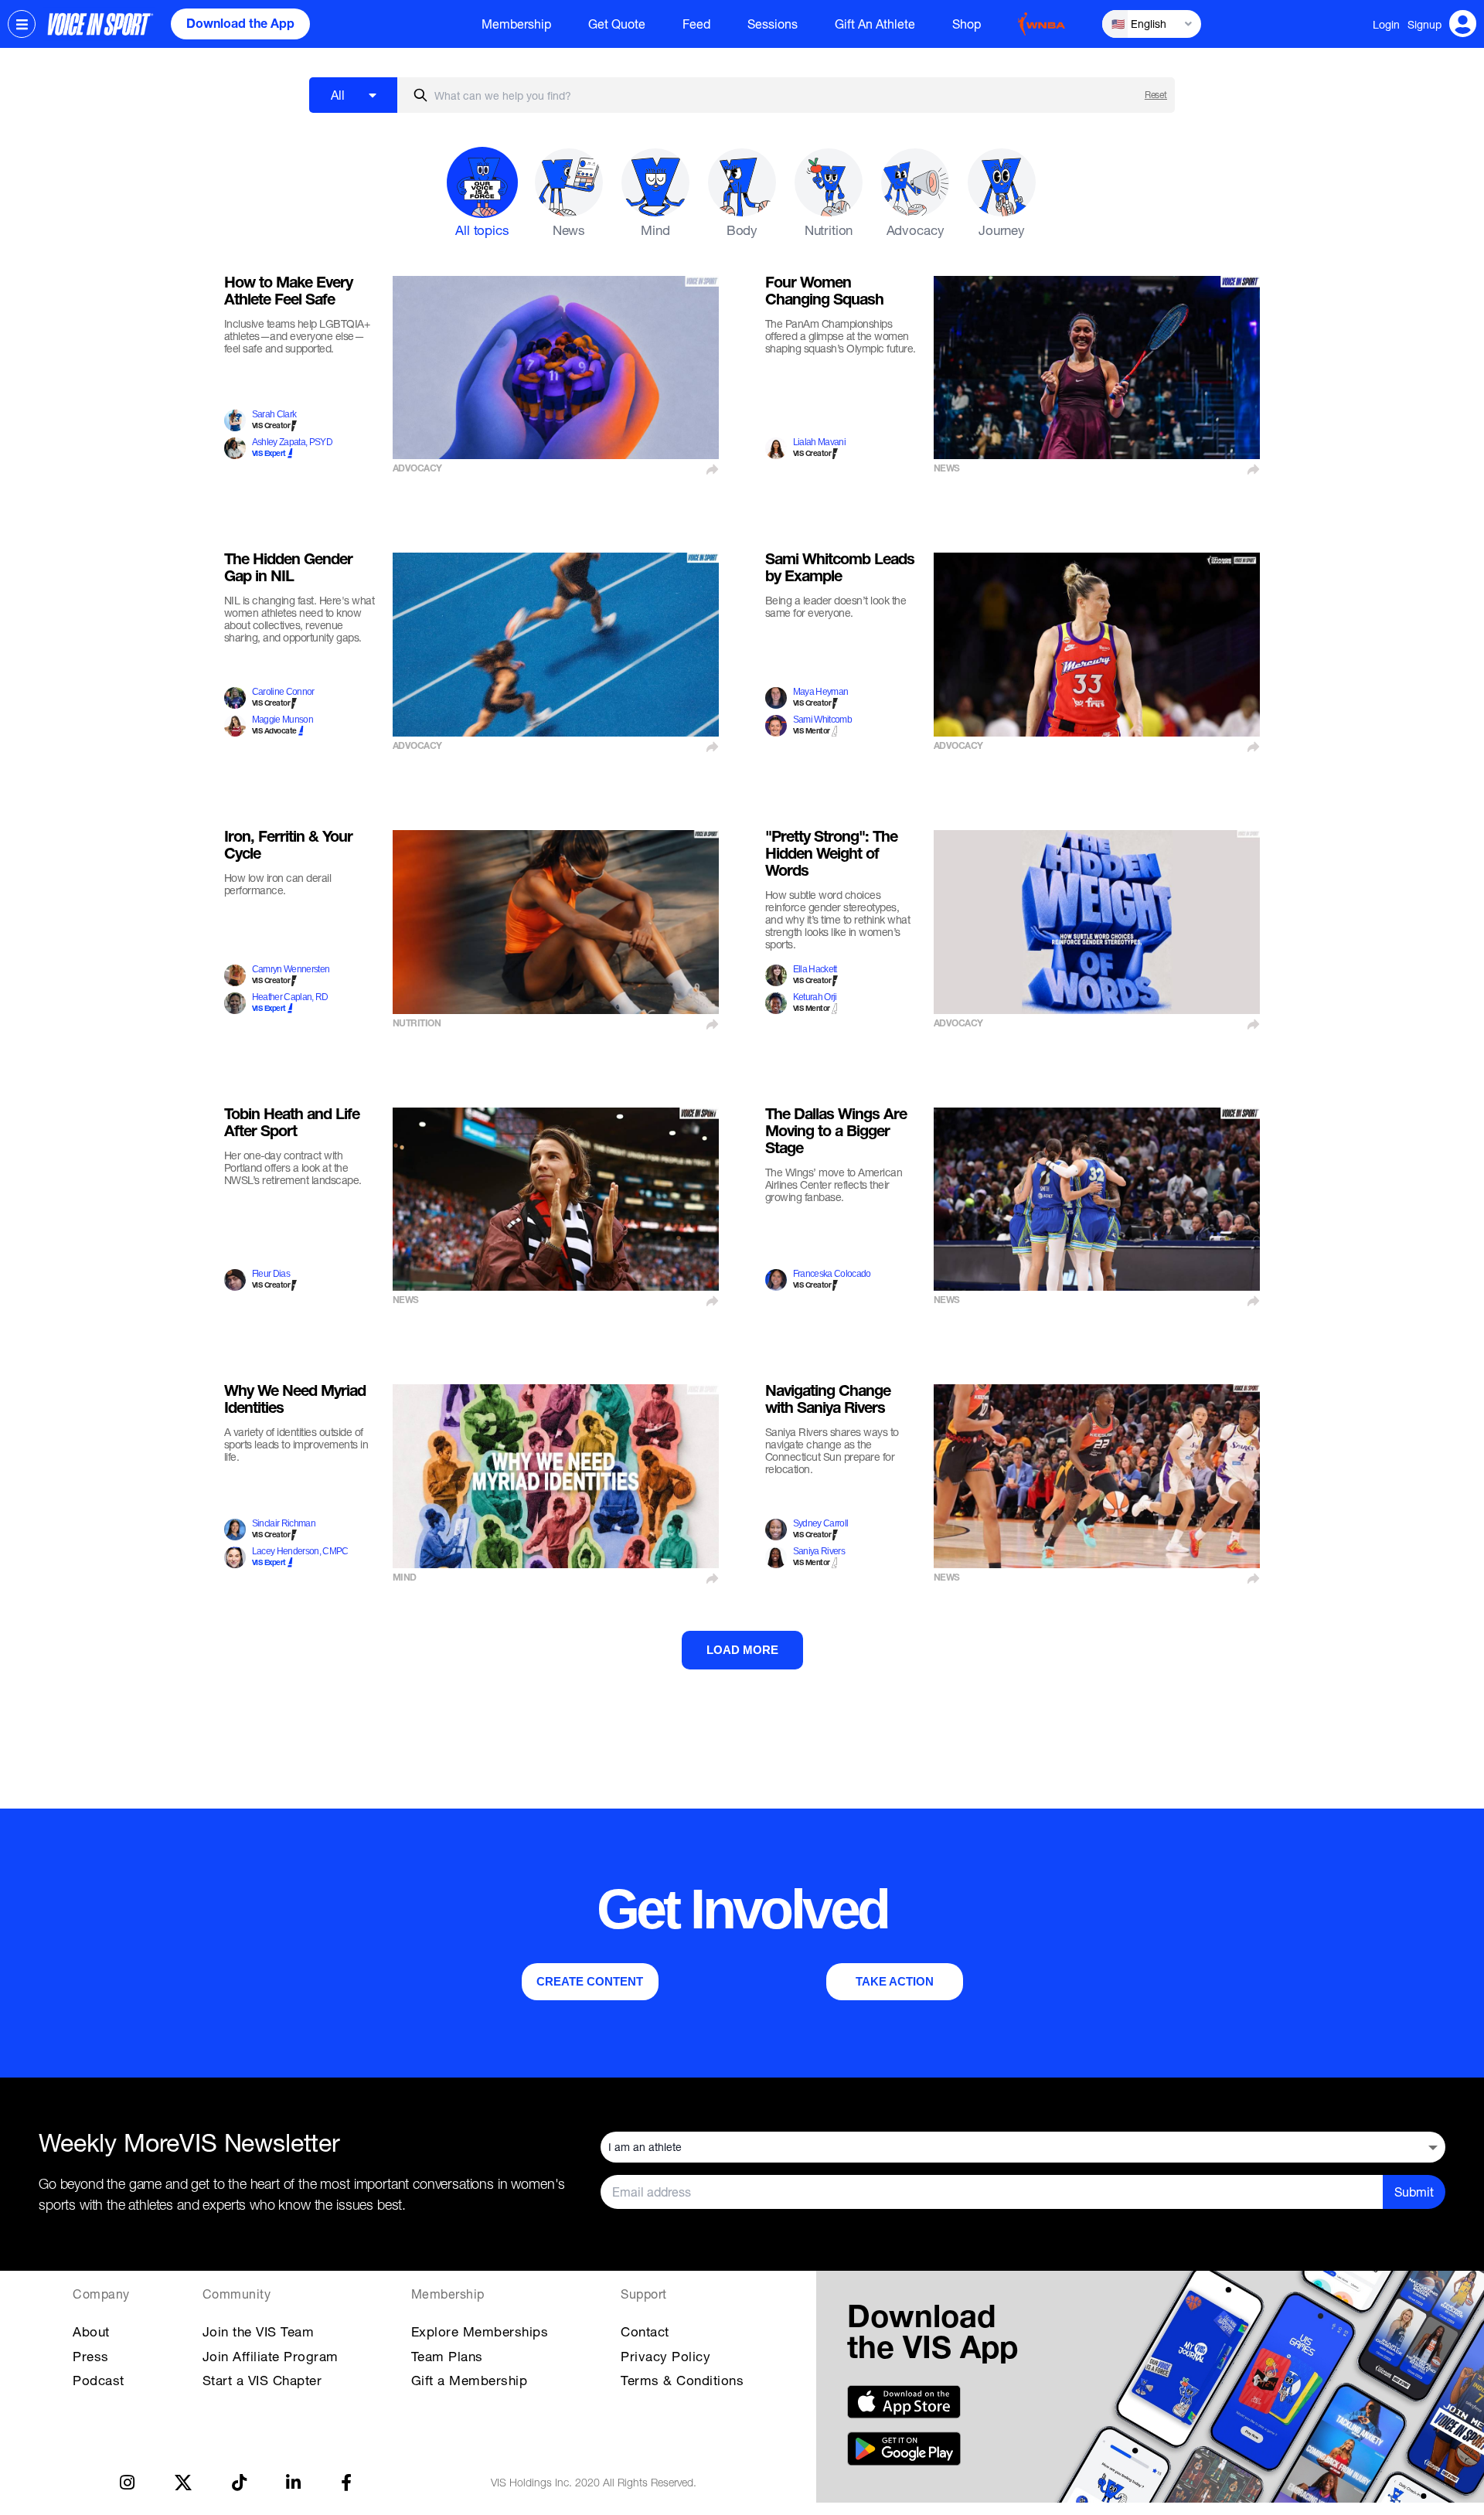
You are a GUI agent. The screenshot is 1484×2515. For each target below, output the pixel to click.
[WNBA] (1042, 24)
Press (91, 2356)
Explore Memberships (480, 2331)
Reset (1156, 95)
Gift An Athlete (875, 24)
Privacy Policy (665, 2356)
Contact (645, 2331)
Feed (696, 24)
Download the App (240, 26)
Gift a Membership (470, 2380)
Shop (967, 24)
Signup (1424, 24)
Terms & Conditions (682, 2380)
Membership (516, 24)
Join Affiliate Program (271, 2356)
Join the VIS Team (259, 2331)
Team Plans (447, 2356)
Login (1386, 24)
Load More (742, 1650)
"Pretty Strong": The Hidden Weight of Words (831, 856)
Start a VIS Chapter (262, 2380)
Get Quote (617, 24)
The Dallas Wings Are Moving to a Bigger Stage (836, 1133)
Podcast (99, 2380)
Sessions (773, 24)
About (91, 2331)
